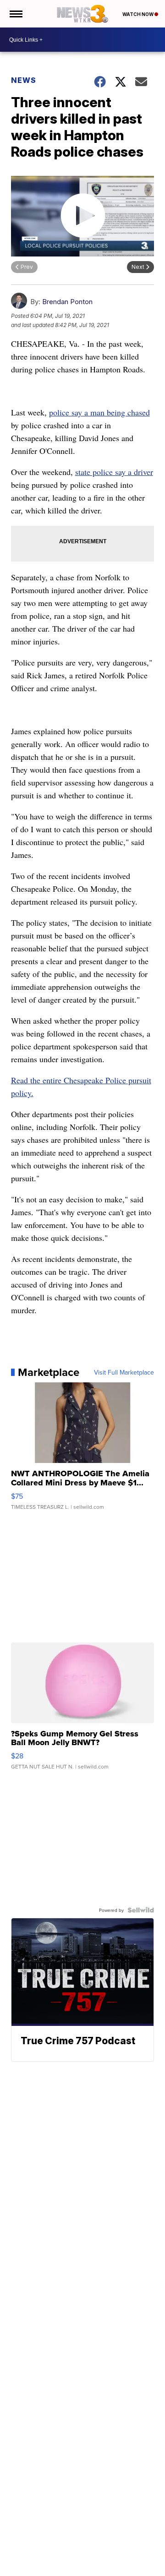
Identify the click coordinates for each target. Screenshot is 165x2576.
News (24, 80)
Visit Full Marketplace (124, 1372)
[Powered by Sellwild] (141, 1910)
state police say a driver (114, 472)
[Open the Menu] (15, 14)
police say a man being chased (99, 412)
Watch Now (138, 14)
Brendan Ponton (67, 302)
